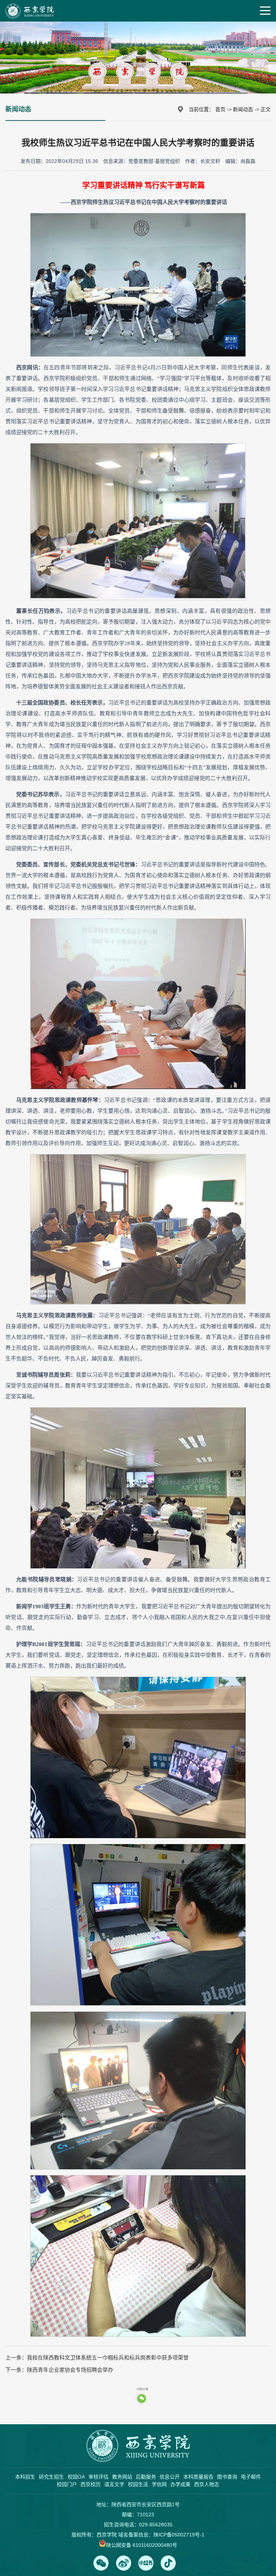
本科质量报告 (198, 2477)
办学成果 (180, 2484)
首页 (220, 109)
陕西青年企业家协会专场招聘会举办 (70, 2370)
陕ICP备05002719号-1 (179, 2535)
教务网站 (122, 2477)
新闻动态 (243, 109)
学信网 (159, 2484)
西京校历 (91, 2484)
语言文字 (114, 2484)
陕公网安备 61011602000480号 (142, 2545)
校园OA (76, 2477)
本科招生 (25, 2477)
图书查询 (227, 2477)
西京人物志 (207, 2484)
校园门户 (67, 2484)
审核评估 (98, 2477)
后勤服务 (146, 2477)
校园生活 (138, 2484)
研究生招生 (51, 2477)
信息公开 (170, 2477)
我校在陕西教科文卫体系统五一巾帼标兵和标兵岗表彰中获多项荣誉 (108, 2358)
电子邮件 (251, 2477)
